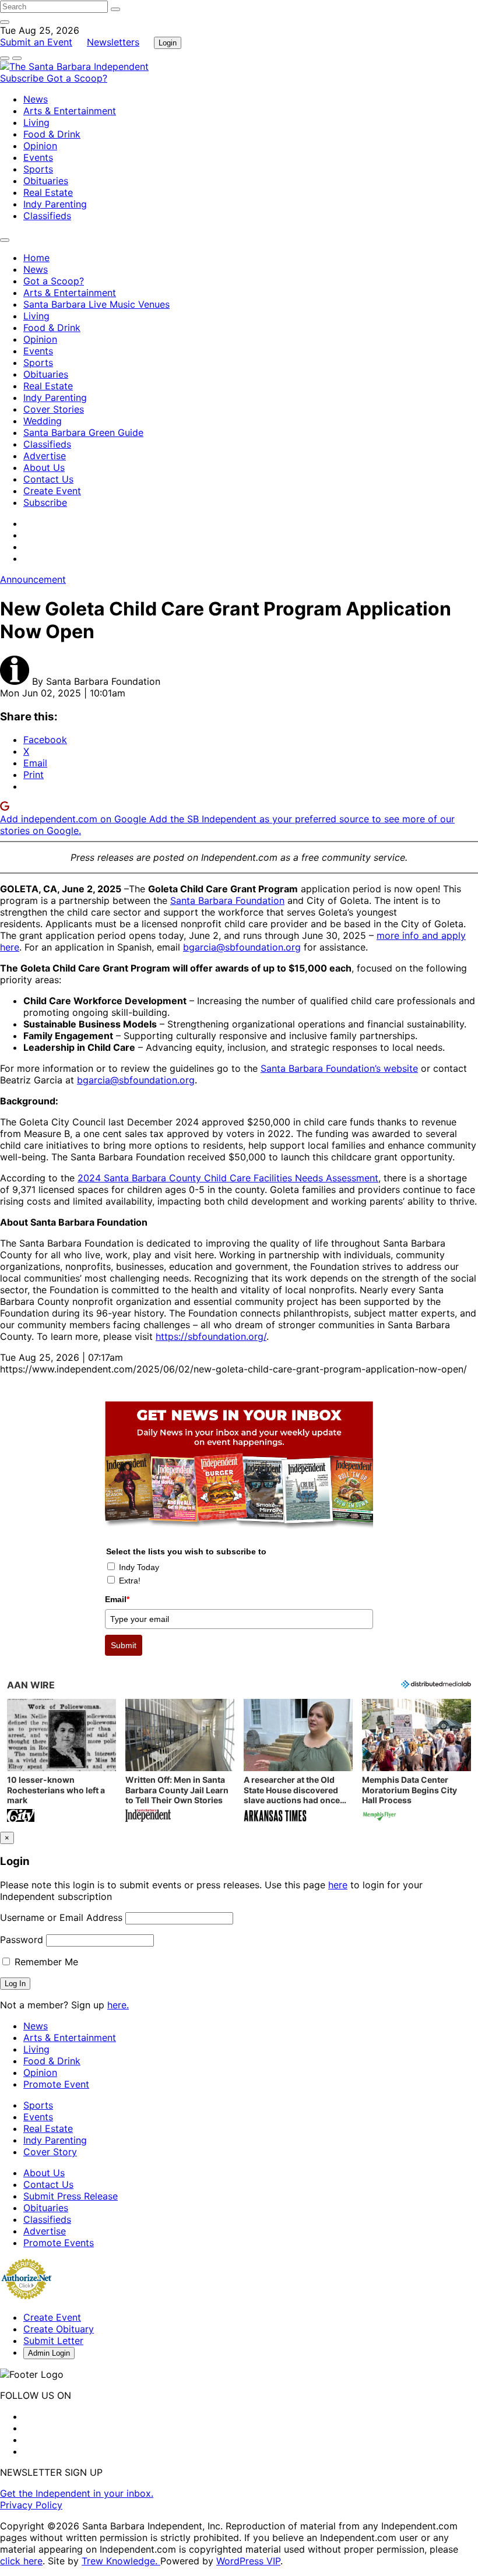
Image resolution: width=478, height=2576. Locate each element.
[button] (61, 1762)
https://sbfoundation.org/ (211, 1336)
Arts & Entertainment (70, 111)
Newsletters (113, 42)
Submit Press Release (71, 2196)
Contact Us (48, 479)
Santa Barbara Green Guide (83, 432)
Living (36, 122)
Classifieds (47, 216)
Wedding (43, 421)
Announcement (33, 579)
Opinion (40, 146)
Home (36, 258)
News (36, 99)
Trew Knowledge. (121, 2561)
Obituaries (46, 181)
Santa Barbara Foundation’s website (339, 1068)
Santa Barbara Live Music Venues (96, 304)
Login (168, 43)
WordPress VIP (248, 2561)
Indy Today (139, 1567)
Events (38, 157)
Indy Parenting (55, 204)
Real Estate (48, 192)
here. (118, 2005)
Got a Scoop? (77, 78)
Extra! (130, 1581)
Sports (38, 169)
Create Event (52, 491)
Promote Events (59, 2243)
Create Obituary (59, 2329)
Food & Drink (52, 134)
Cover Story (50, 2152)
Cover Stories (54, 409)
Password (22, 1940)
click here (21, 2561)
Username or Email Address (61, 1917)
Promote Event (56, 2084)
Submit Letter (53, 2341)
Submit (124, 1645)
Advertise (45, 456)
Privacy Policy (31, 2505)
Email (117, 1599)
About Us (44, 467)
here (338, 1885)
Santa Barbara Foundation (227, 900)
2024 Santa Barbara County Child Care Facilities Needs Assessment (228, 1178)
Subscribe (23, 78)
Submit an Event (36, 42)
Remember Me (45, 1962)
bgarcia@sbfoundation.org (242, 947)
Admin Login (49, 2353)
